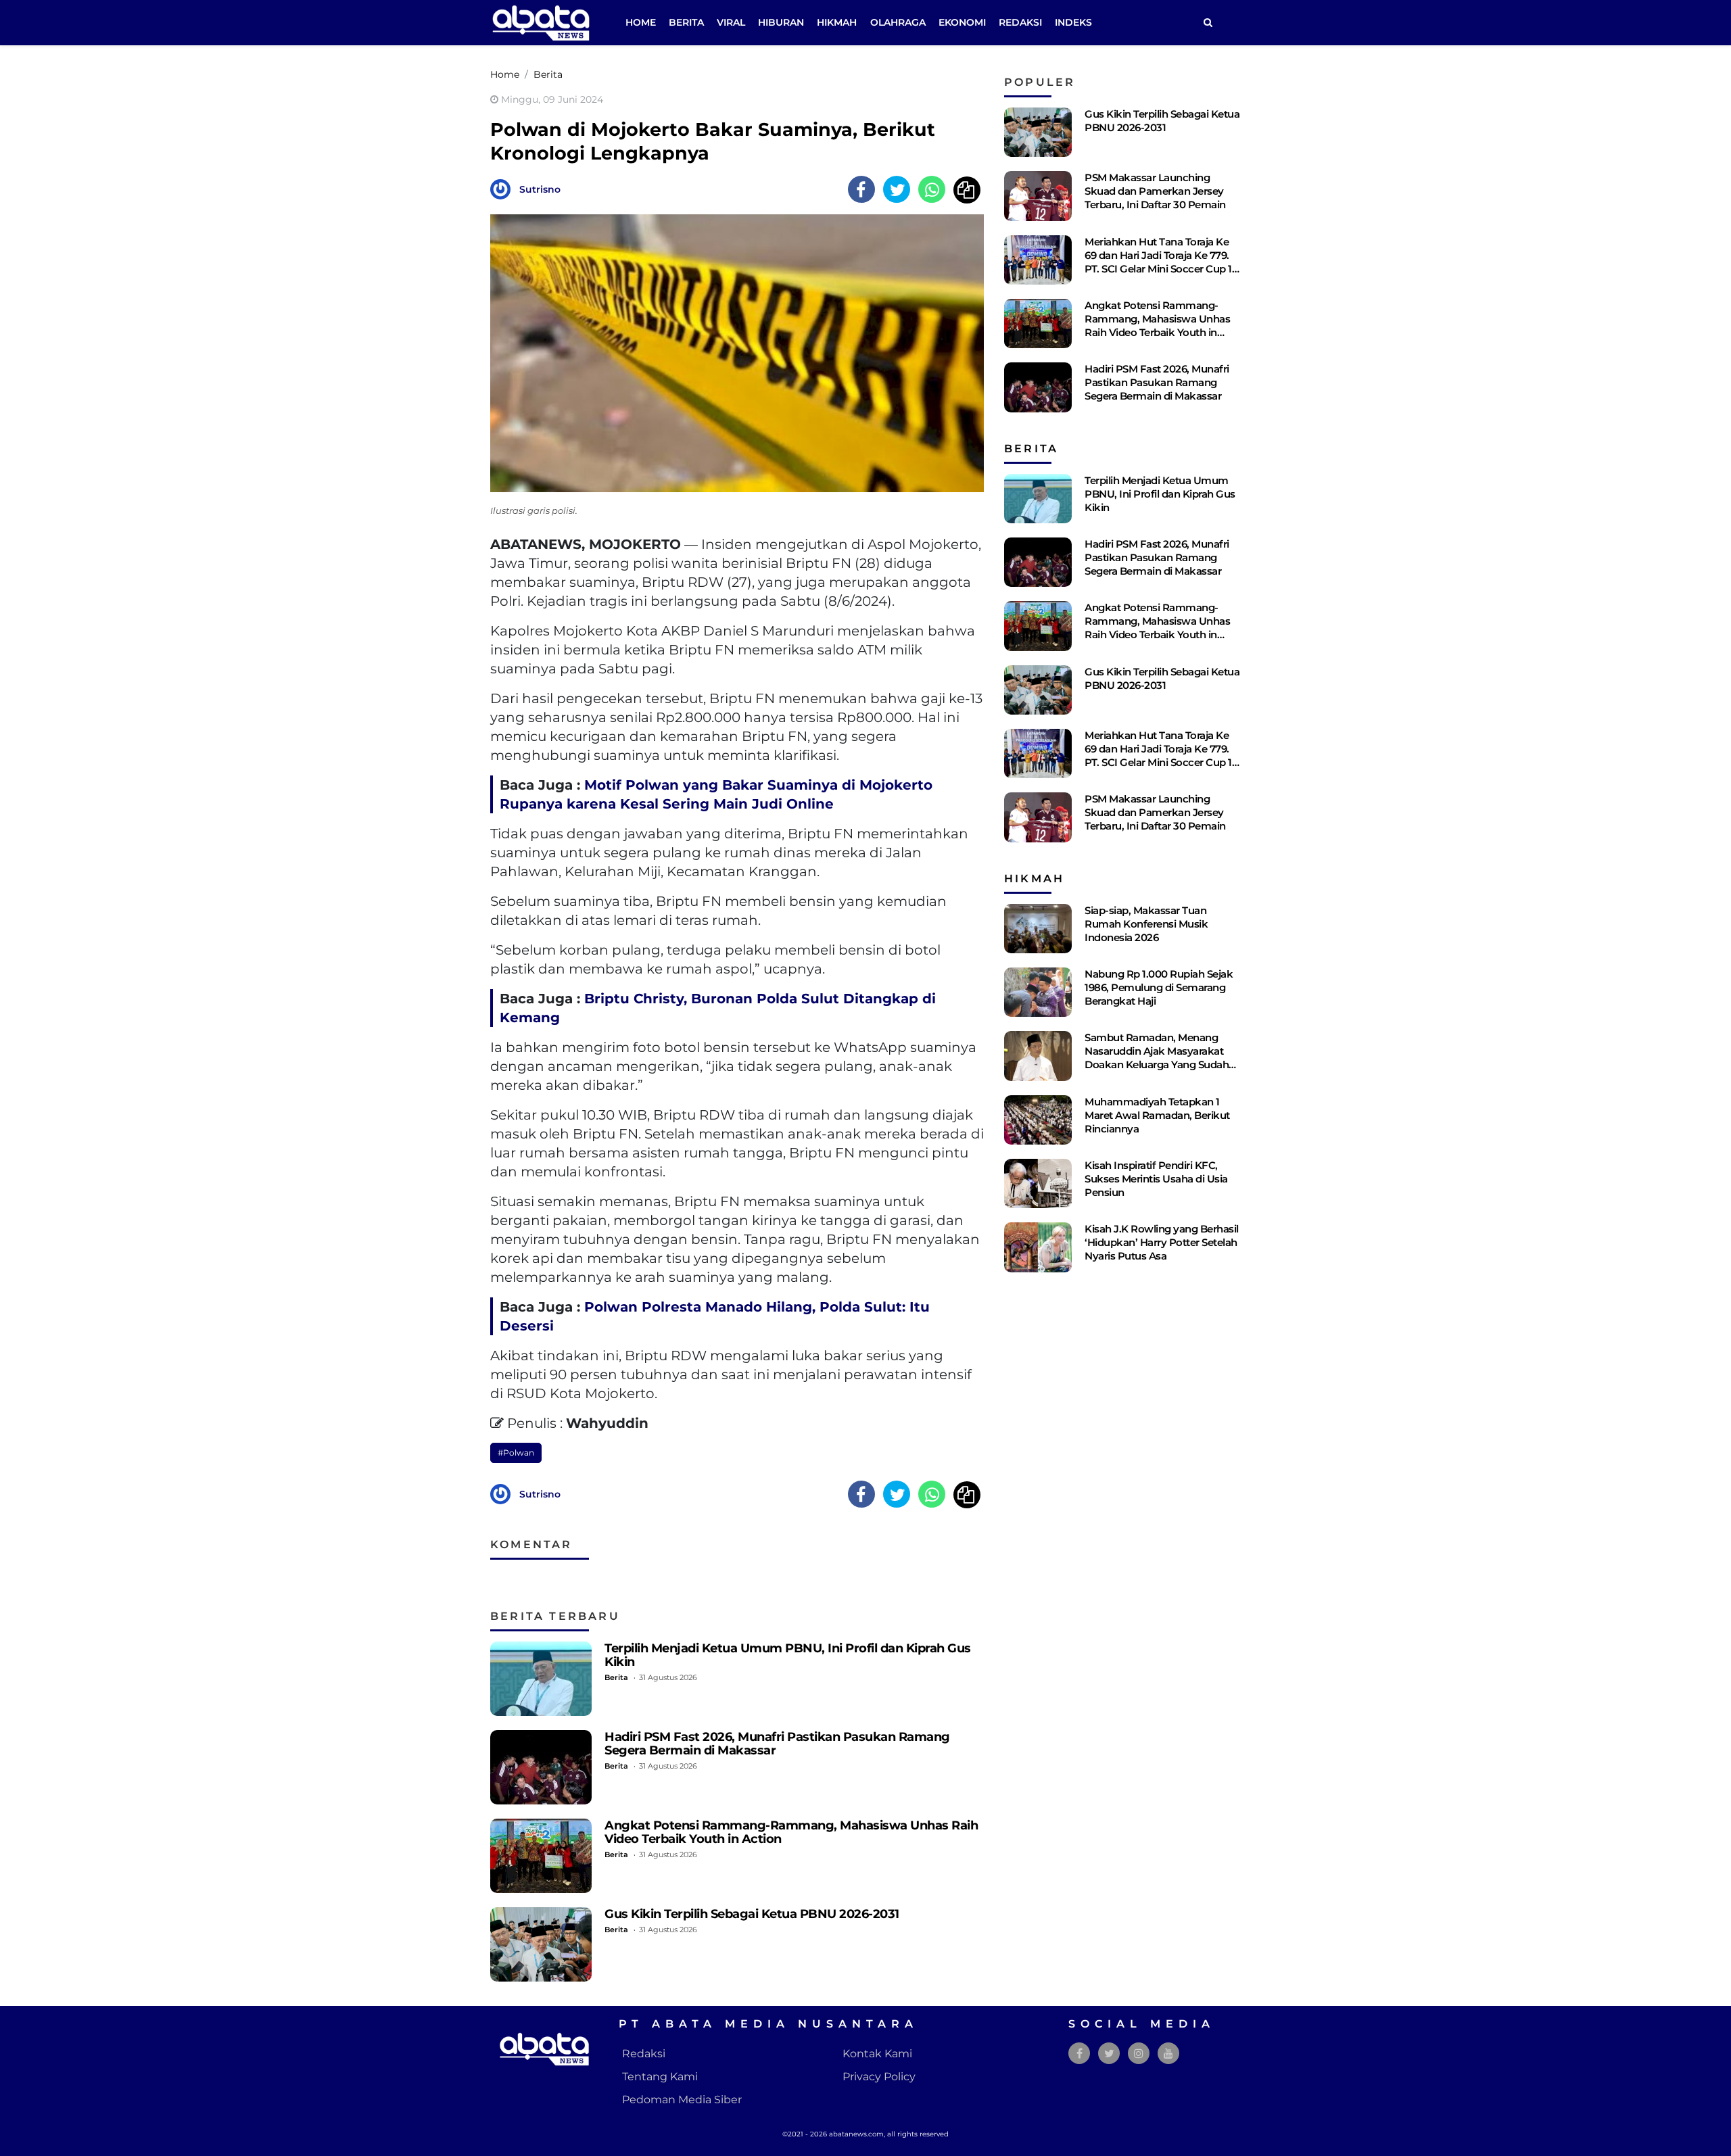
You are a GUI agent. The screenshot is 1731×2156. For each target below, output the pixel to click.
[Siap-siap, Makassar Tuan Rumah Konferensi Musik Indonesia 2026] (1038, 929)
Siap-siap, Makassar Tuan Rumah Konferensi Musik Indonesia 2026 (1146, 924)
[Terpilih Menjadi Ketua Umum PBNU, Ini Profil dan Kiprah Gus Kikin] (541, 1679)
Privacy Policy (879, 2077)
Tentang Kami (660, 2077)
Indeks (1073, 22)
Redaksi (1020, 22)
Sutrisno (540, 189)
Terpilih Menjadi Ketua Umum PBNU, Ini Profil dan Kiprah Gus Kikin (788, 1655)
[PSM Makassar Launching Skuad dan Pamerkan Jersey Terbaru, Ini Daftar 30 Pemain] (1038, 196)
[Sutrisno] (504, 188)
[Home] (1208, 23)
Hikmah (837, 22)
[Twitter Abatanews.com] (1109, 2054)
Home (641, 22)
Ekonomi (962, 22)
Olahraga (898, 22)
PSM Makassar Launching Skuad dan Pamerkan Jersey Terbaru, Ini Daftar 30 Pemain (1155, 191)
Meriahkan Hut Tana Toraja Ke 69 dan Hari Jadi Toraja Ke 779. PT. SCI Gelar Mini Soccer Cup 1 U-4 (1158, 262)
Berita (686, 22)
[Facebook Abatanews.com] (1080, 2054)
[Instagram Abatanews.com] (1139, 2054)
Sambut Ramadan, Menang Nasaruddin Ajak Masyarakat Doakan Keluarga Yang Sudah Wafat (1157, 1058)
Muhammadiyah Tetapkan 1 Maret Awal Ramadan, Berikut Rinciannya (1157, 1115)
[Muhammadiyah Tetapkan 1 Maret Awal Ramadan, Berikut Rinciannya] (1038, 1120)
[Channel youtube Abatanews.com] (1168, 2054)
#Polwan (516, 1453)
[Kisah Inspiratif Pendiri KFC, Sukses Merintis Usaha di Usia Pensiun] (1038, 1183)
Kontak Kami (877, 2054)
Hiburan (781, 22)
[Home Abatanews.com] (541, 22)
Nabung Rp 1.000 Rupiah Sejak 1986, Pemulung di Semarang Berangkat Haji (1159, 987)
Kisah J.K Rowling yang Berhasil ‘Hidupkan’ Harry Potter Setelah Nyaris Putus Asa (1162, 1242)
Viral (731, 22)
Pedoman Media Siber (682, 2100)
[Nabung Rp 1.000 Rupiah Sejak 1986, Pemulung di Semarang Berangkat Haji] (1038, 992)
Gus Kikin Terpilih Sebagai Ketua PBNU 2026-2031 (752, 1914)
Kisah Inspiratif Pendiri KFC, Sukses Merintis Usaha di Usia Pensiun (1156, 1179)
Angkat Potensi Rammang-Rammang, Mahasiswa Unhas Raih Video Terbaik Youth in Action (791, 1832)
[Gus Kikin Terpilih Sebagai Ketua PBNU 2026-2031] (541, 1944)
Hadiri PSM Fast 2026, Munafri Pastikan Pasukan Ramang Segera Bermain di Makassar (777, 1743)
